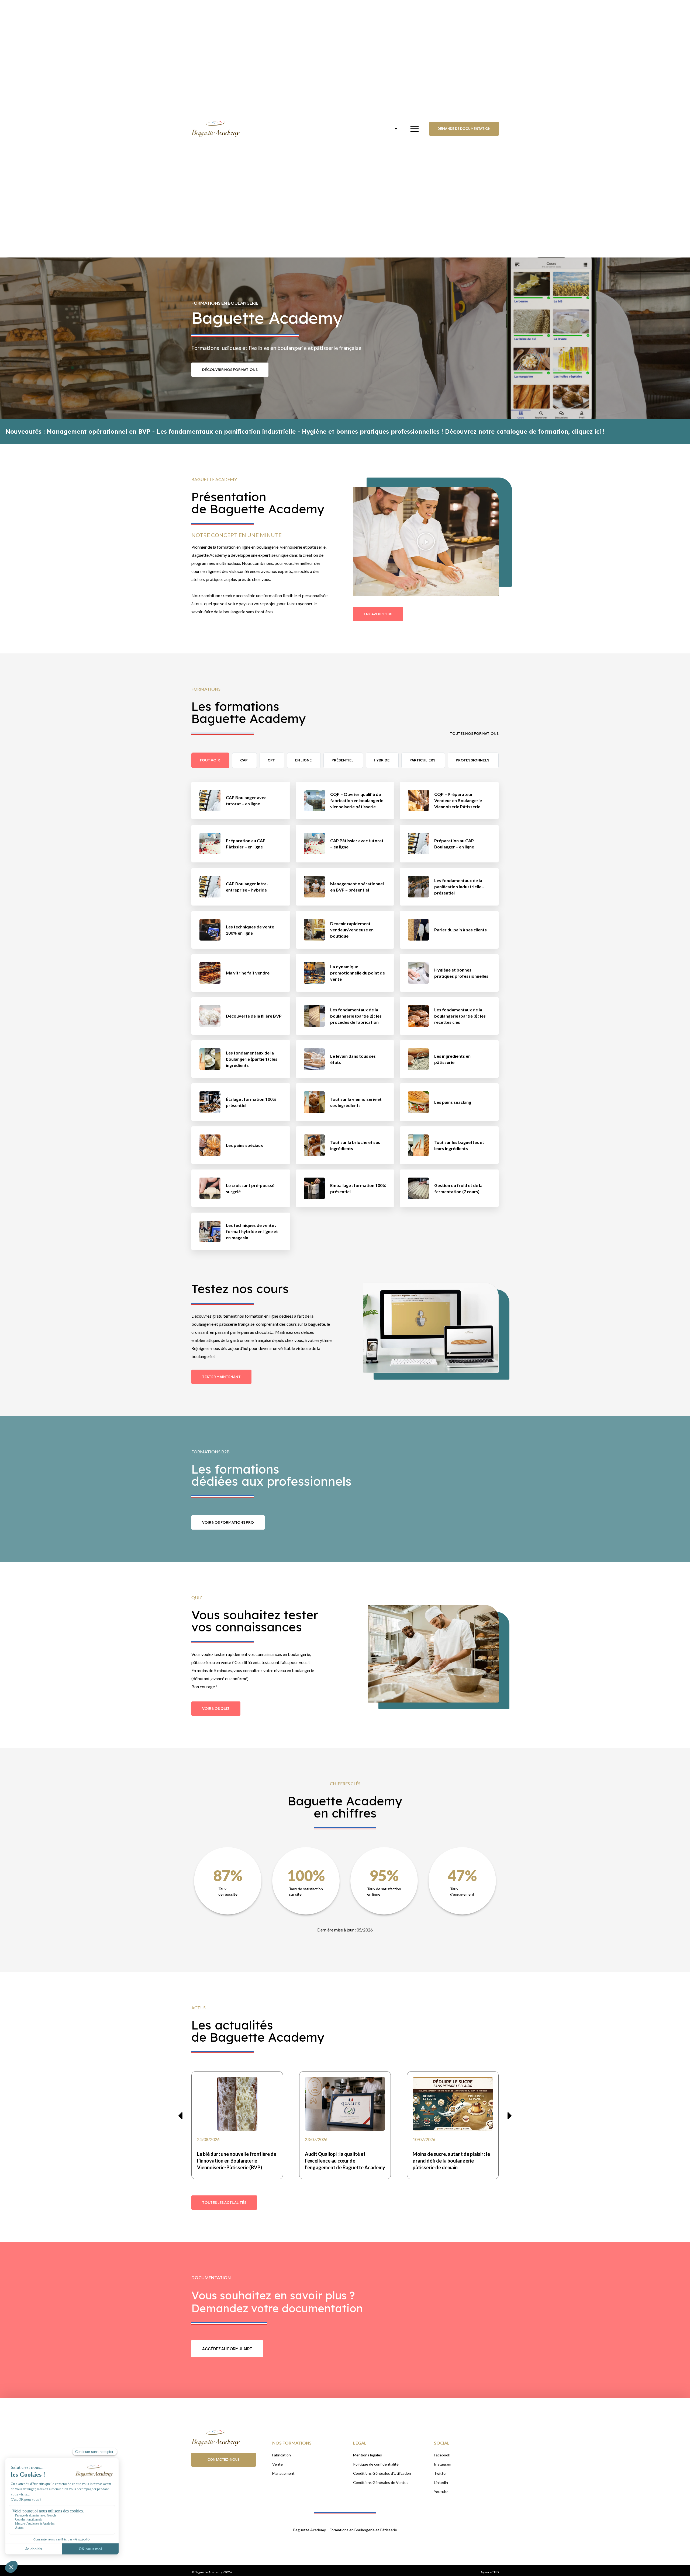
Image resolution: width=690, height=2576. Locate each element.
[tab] (210, 760)
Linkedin (441, 2482)
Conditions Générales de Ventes (381, 2482)
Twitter (440, 2473)
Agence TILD (490, 2572)
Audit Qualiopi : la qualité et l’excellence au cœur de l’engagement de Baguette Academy (345, 2161)
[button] (426, 542)
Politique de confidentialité (376, 2464)
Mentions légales (368, 2455)
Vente (277, 2464)
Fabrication (282, 2455)
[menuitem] (392, 129)
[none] (392, 129)
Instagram (443, 2464)
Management (283, 2473)
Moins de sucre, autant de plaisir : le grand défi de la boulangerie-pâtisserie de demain (451, 2161)
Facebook (442, 2455)
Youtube (441, 2492)
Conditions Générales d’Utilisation (382, 2473)
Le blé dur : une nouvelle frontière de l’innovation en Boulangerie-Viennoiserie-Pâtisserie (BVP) (237, 2161)
